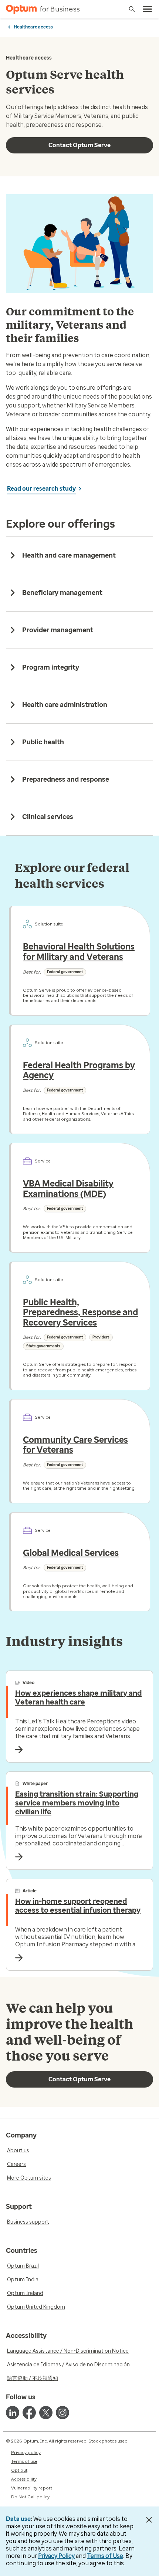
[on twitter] (46, 2413)
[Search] (132, 9)
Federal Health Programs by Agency (79, 1070)
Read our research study (41, 489)
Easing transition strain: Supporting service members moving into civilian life (77, 1803)
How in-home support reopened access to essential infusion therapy (78, 1906)
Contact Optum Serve (79, 145)
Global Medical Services (71, 1553)
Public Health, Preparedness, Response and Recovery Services (80, 1312)
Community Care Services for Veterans (75, 1445)
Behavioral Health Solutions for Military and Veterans (79, 952)
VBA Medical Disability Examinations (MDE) (68, 1189)
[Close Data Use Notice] (149, 2520)
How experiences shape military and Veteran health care (78, 1697)
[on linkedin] (13, 2413)
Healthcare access (33, 27)
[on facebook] (29, 2413)
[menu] (148, 9)
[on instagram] (62, 2413)
